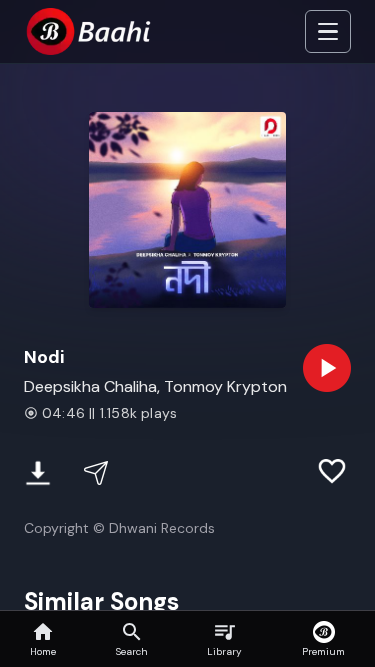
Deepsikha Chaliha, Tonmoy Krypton (155, 386)
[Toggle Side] (328, 32)
